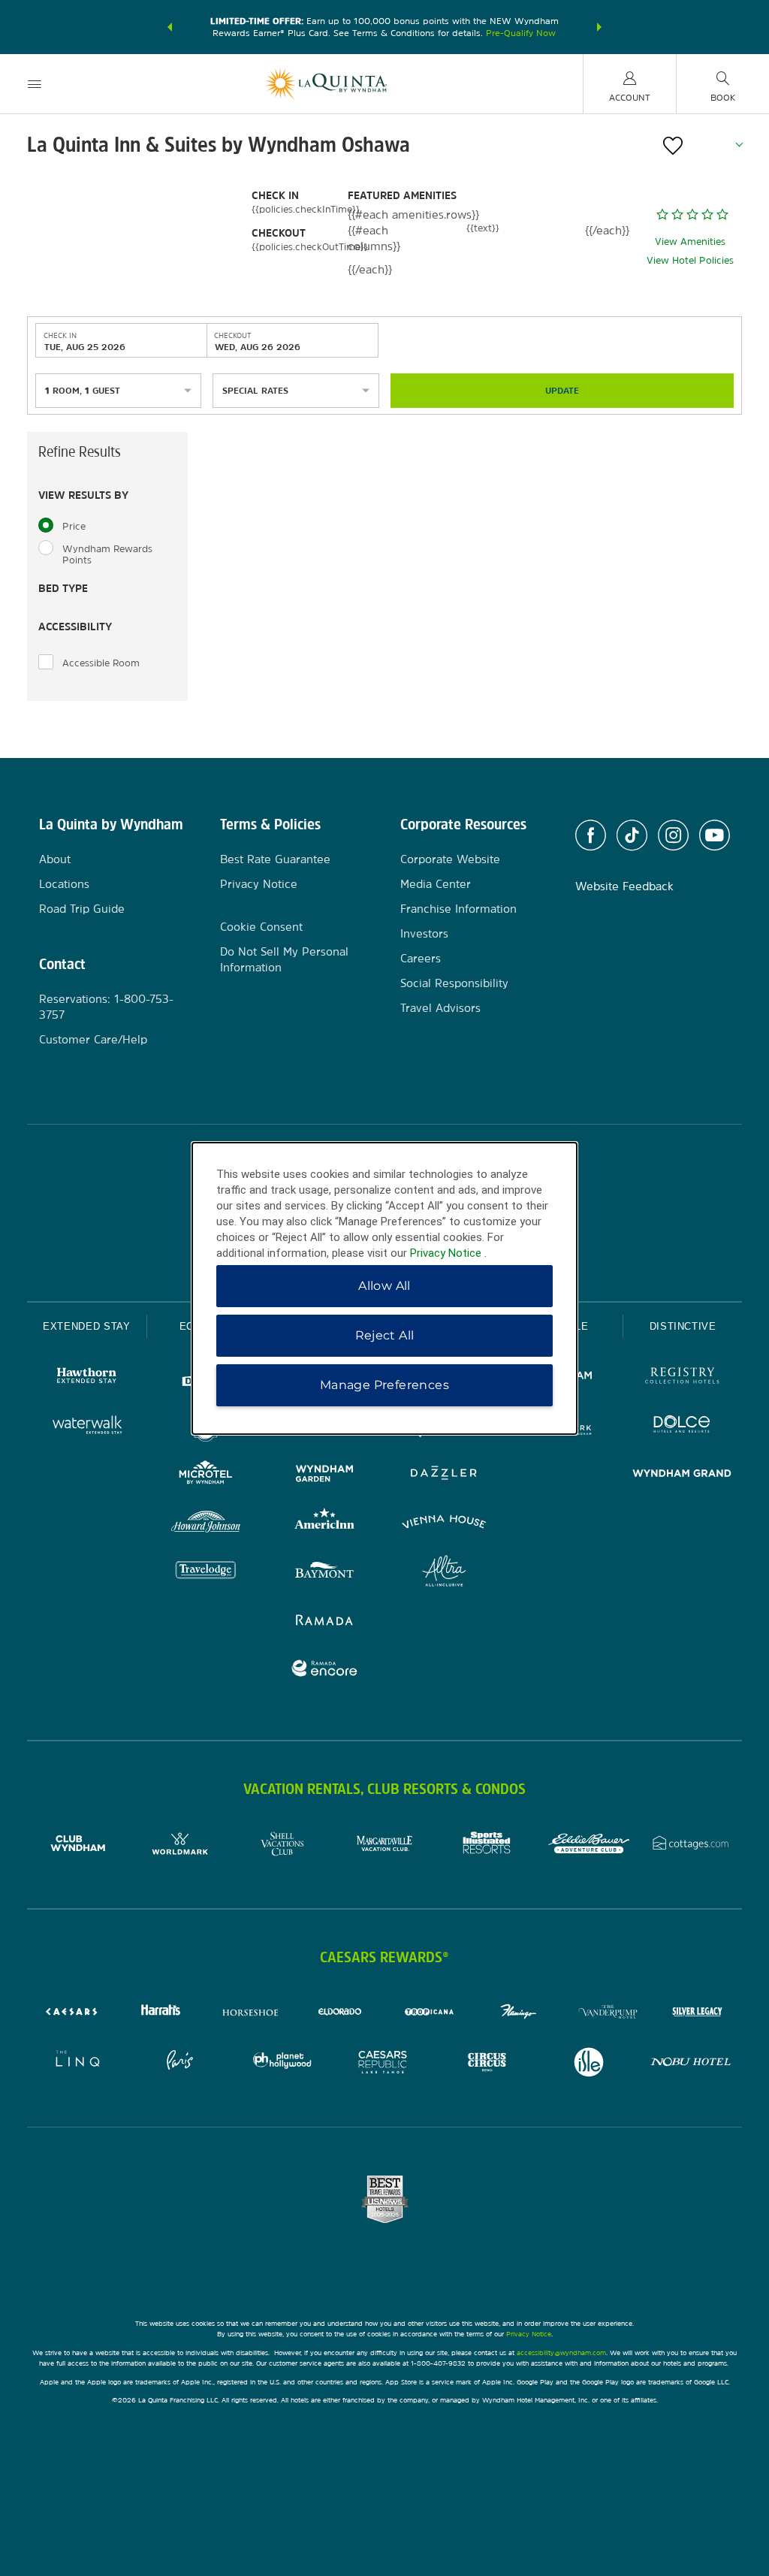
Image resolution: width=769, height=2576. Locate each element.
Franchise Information (458, 909)
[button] (170, 27)
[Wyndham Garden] (325, 1475)
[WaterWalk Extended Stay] (87, 1426)
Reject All (385, 1335)
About (55, 859)
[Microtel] (206, 1475)
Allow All (384, 1286)
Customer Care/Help (93, 1039)
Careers (421, 958)
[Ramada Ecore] (325, 1670)
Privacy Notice (259, 884)
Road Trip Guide (82, 909)
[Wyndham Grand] (682, 1475)
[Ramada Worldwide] (325, 1622)
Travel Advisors (440, 1008)
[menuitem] (35, 84)
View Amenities (690, 242)
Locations (64, 884)
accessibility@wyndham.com (561, 2353)
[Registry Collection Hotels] (682, 1377)
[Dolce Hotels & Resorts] (682, 1426)
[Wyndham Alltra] (444, 1573)
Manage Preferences (384, 1385)
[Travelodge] (206, 1573)
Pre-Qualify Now (521, 33)
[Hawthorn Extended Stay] (87, 1377)
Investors (424, 933)
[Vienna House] (444, 1524)
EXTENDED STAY (86, 1326)
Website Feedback (624, 886)
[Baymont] (325, 1573)
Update (562, 391)
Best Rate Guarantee (275, 859)
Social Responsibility (454, 983)
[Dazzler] (444, 1475)
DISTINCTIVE (683, 1326)
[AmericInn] (325, 1524)
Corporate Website (450, 859)
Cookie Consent (261, 927)
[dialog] (384, 1288)
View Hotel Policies (690, 260)
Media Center (436, 884)
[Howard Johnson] (206, 1524)
